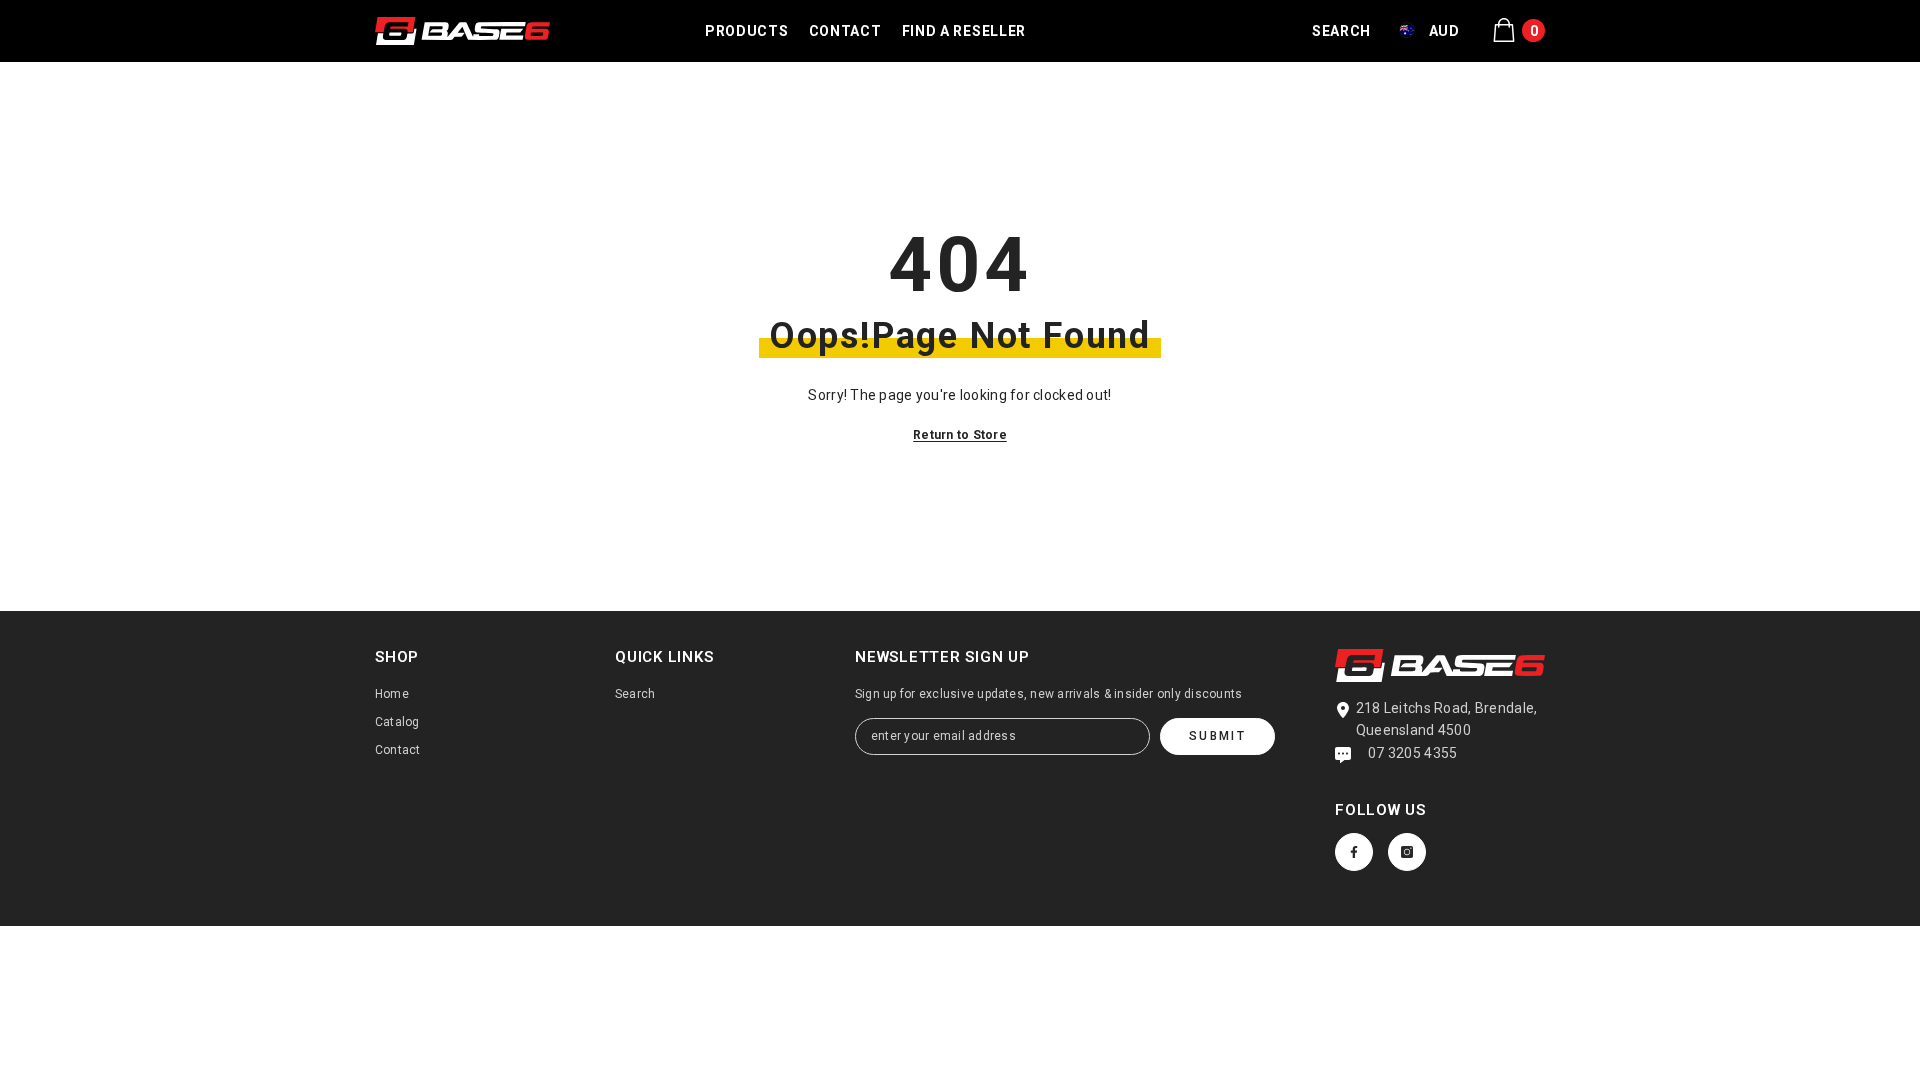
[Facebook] (1354, 852)
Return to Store (960, 435)
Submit (1217, 736)
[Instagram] (1407, 852)
